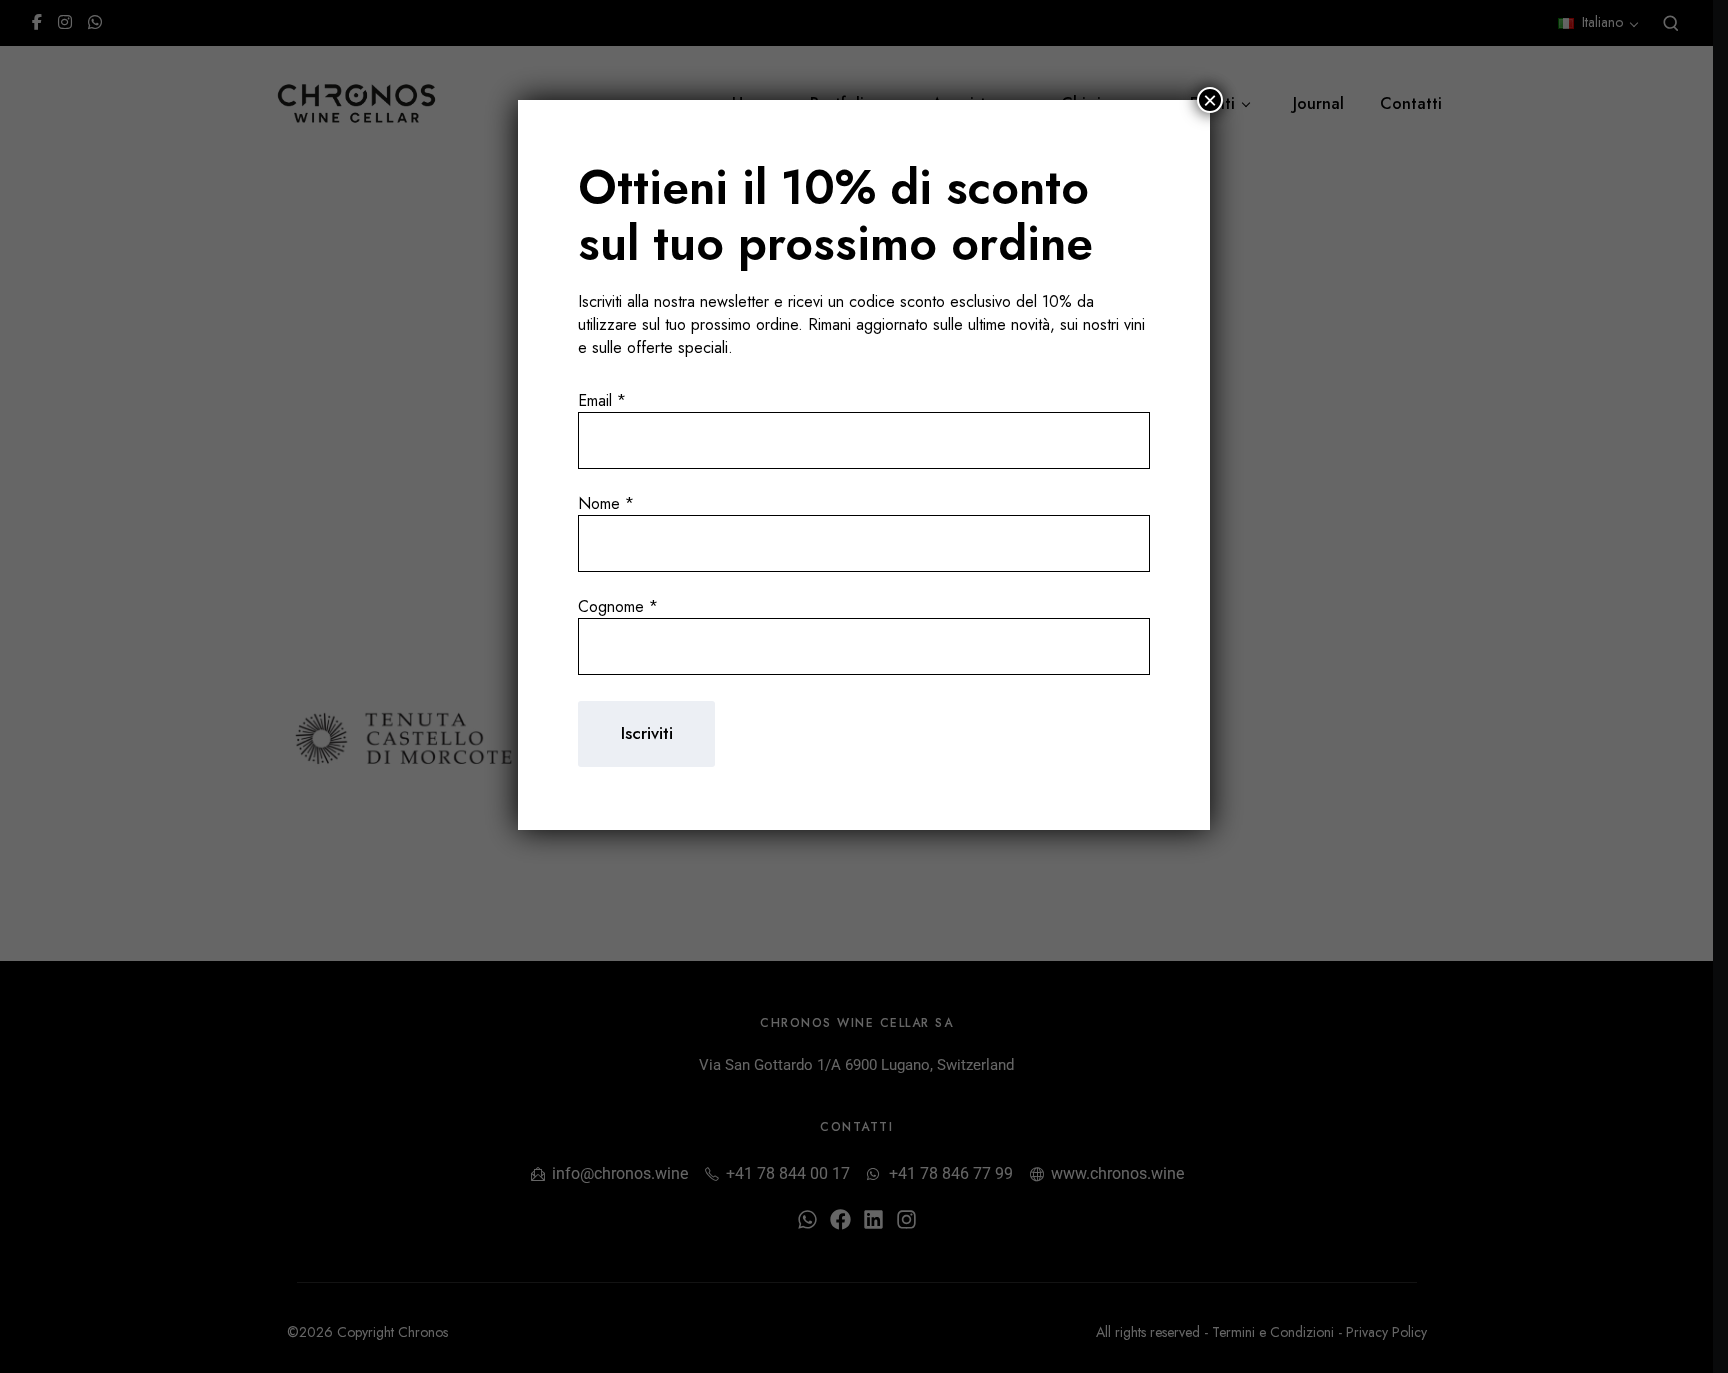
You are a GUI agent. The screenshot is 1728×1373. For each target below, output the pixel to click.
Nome (606, 503)
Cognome (618, 606)
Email (602, 400)
